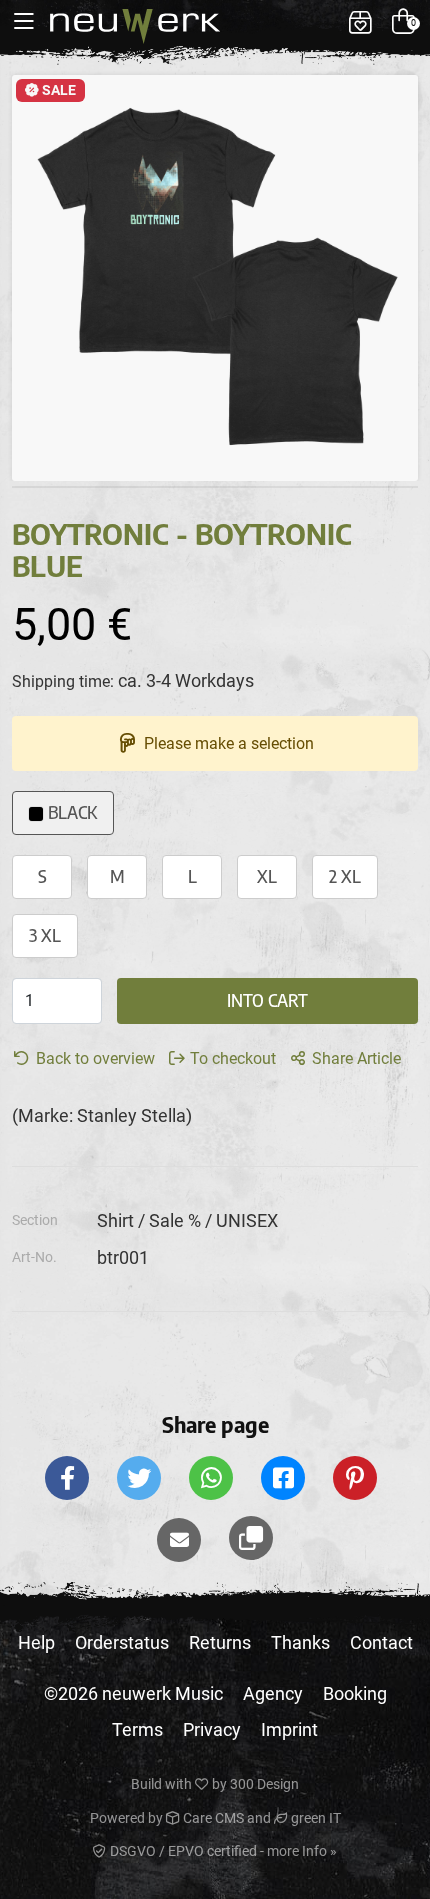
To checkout (231, 1058)
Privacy (212, 1729)
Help (36, 1642)
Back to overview (93, 1058)
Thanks (300, 1642)
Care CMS (212, 1818)
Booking (355, 1693)
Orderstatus (122, 1642)
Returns (220, 1642)
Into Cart (267, 1000)
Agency (273, 1693)
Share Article (354, 1058)
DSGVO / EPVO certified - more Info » (222, 1851)
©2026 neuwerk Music (133, 1693)
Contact (381, 1642)
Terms (137, 1729)
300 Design (264, 1784)
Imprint (289, 1729)
